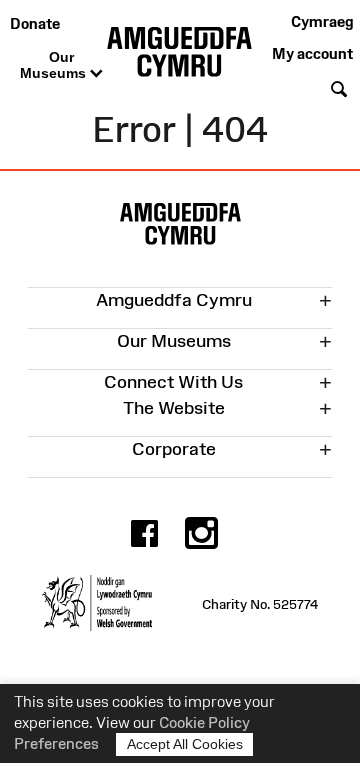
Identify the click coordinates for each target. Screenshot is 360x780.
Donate (35, 23)
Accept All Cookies (185, 744)
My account (312, 53)
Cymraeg (322, 21)
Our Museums (55, 65)
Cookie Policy (204, 722)
